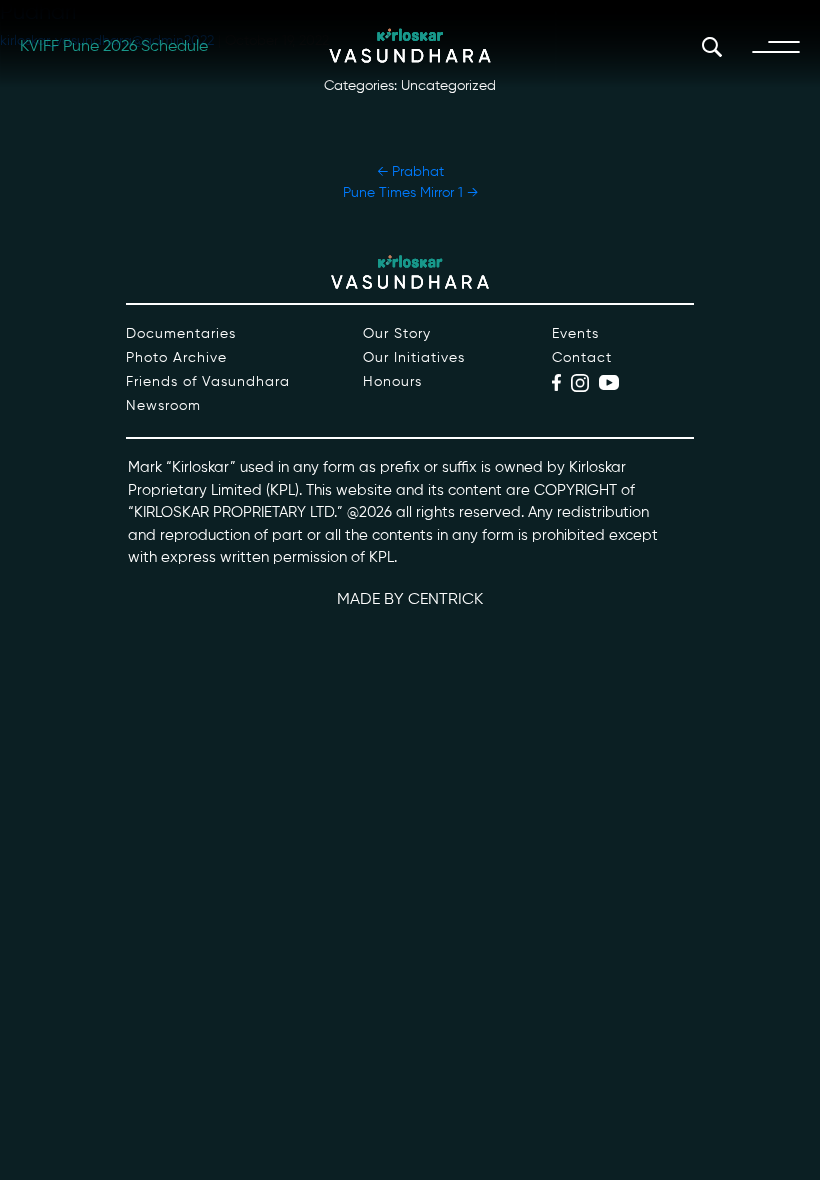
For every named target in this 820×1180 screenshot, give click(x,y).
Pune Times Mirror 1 (410, 193)
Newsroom (163, 406)
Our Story (397, 334)
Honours (392, 382)
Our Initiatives (414, 358)
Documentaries (181, 334)
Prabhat (410, 172)
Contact (582, 358)
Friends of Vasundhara (208, 382)
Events (575, 334)
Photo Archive (176, 358)
